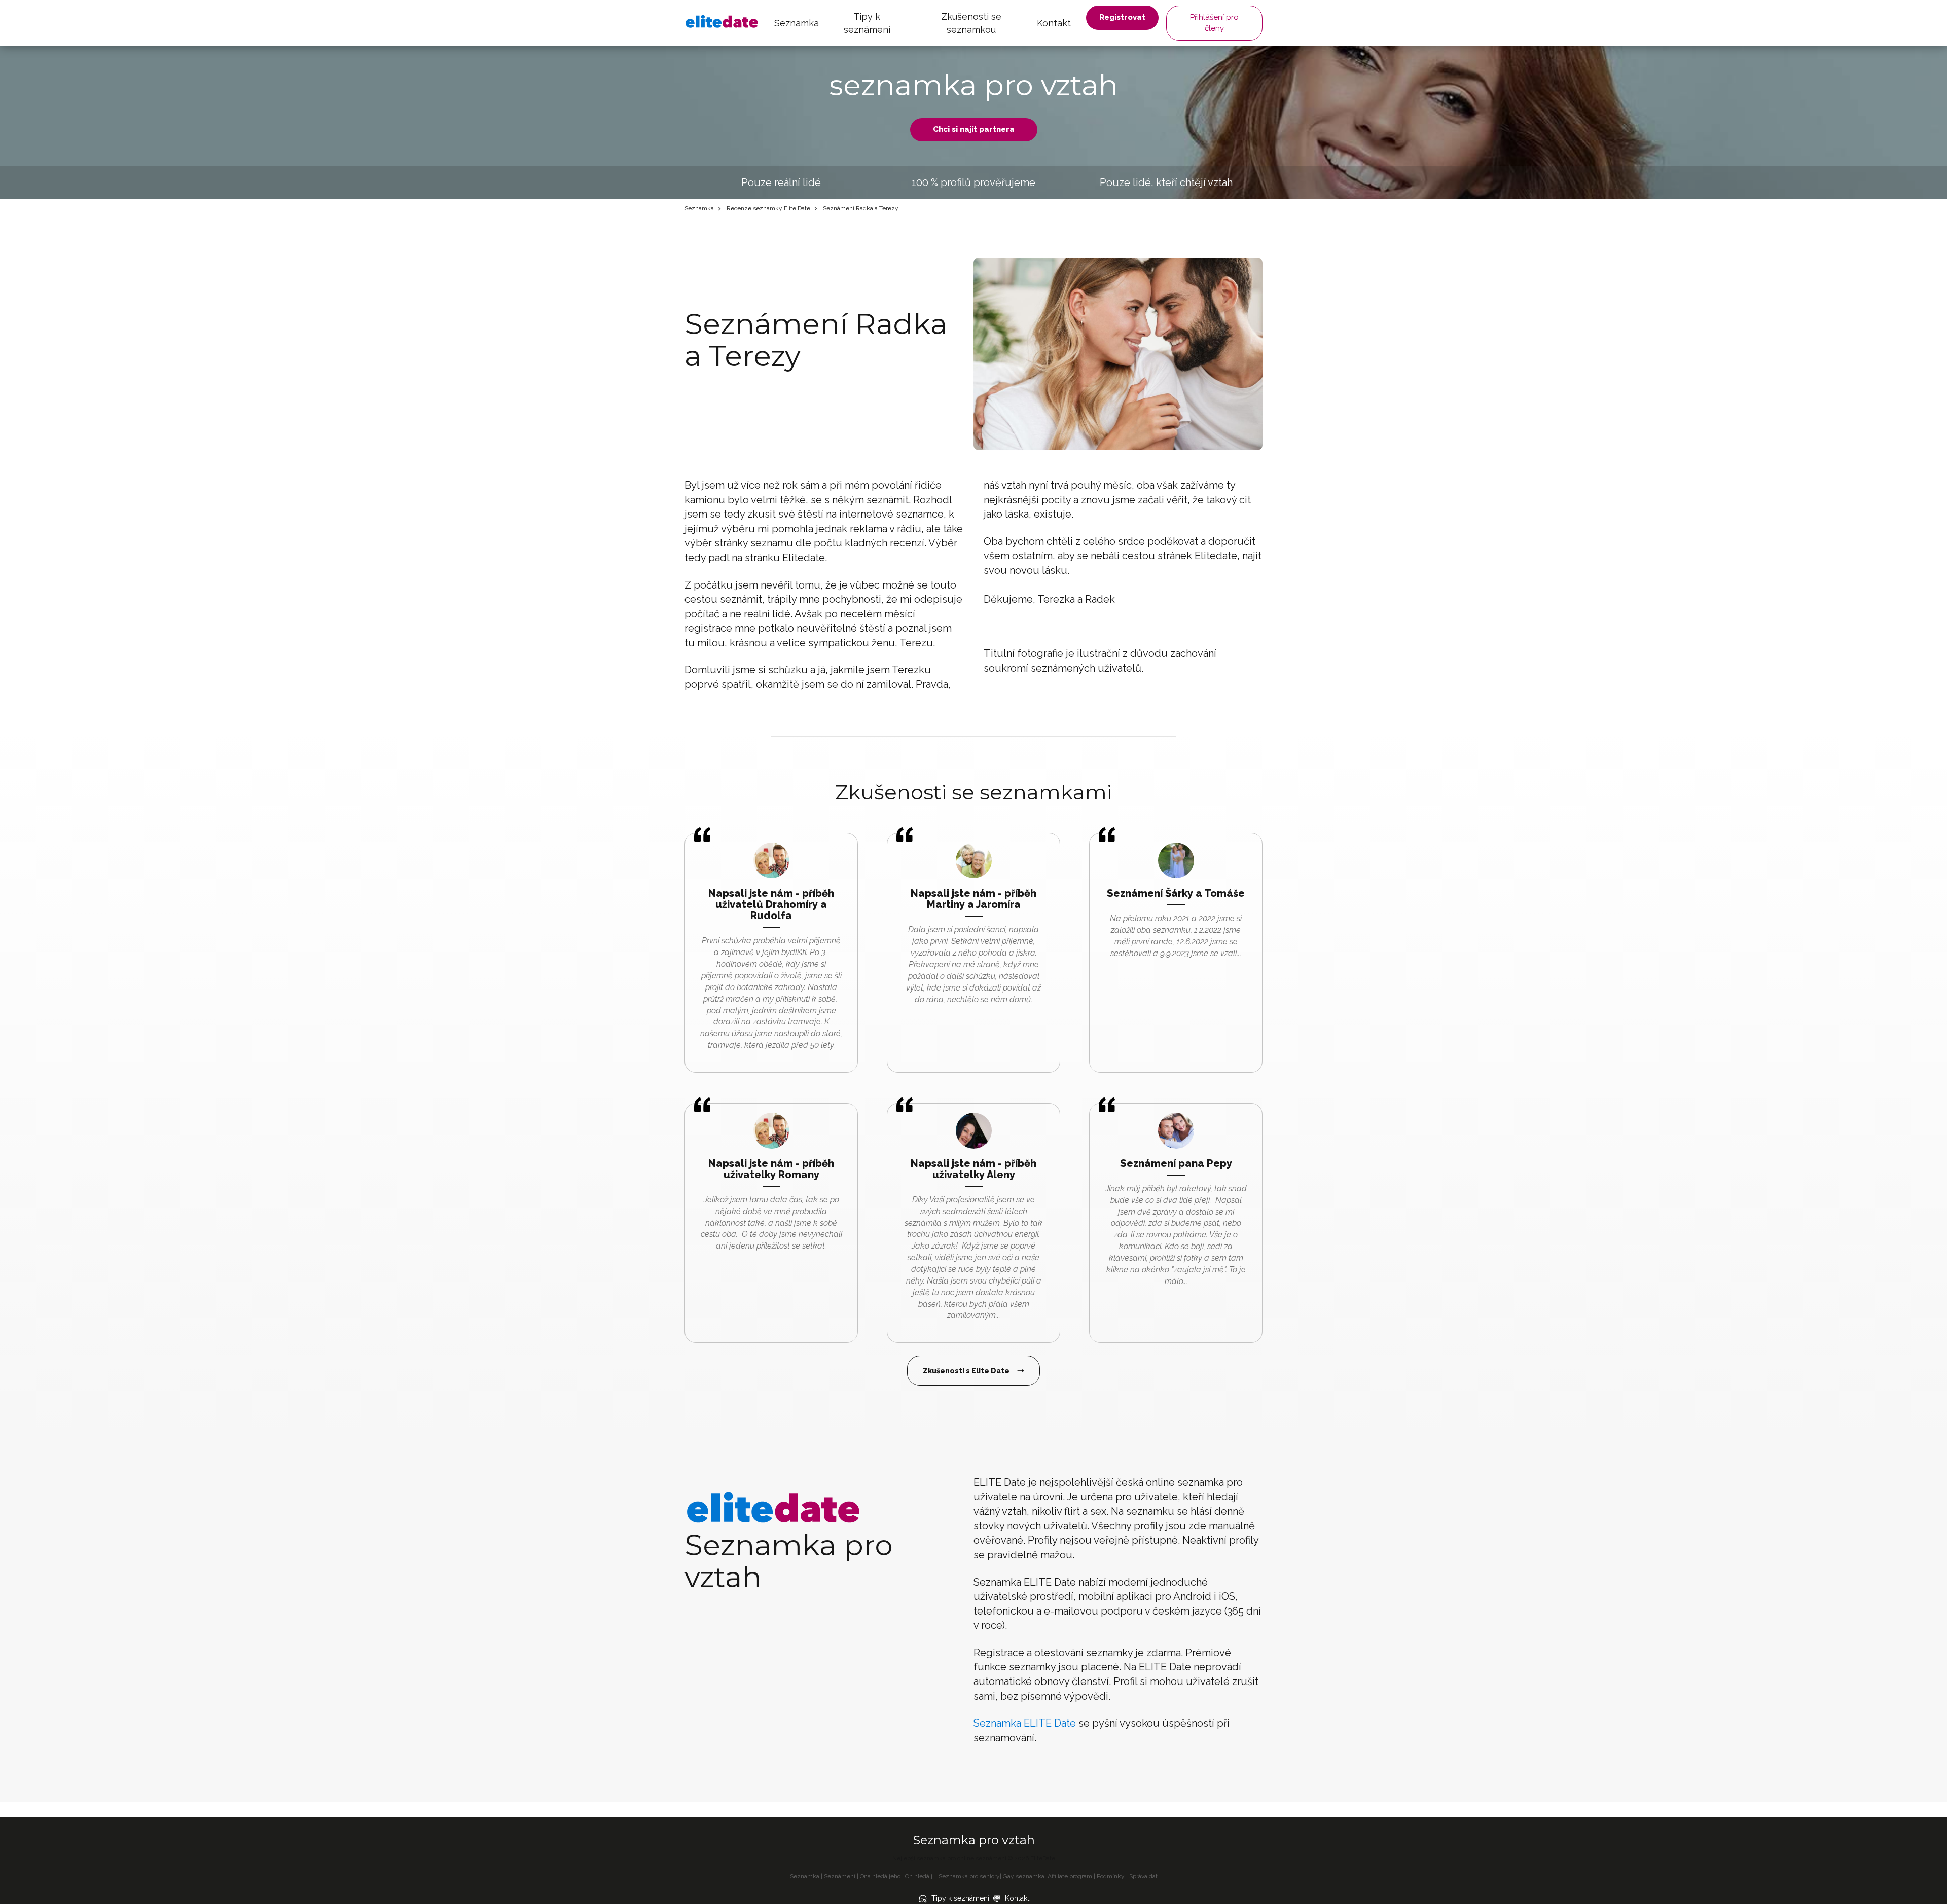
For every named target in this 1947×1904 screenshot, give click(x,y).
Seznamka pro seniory (969, 1876)
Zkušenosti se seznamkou (971, 23)
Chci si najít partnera (974, 129)
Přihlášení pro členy (1214, 23)
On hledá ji (920, 1876)
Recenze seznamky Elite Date (768, 208)
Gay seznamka (1024, 1876)
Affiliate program (1070, 1876)
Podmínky (1111, 1876)
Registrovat (1122, 17)
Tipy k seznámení (867, 23)
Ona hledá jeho (880, 1876)
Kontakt (1054, 23)
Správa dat (1143, 1876)
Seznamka (797, 23)
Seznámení (840, 1876)
